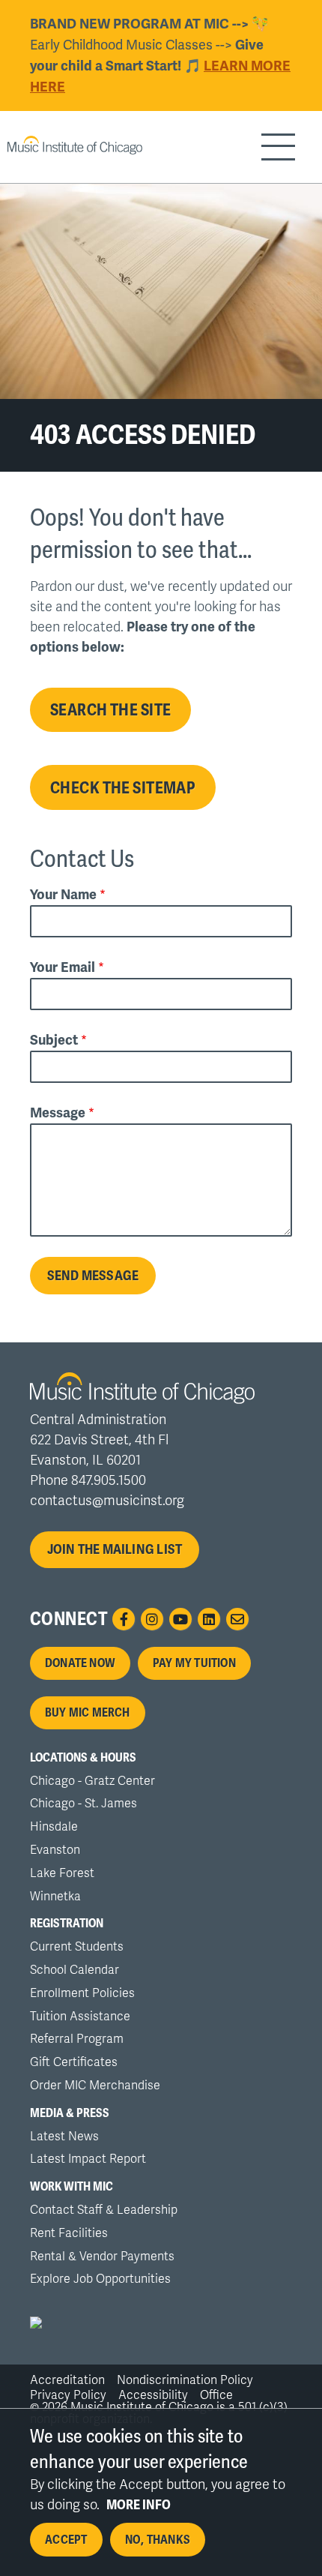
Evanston (55, 1850)
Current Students (77, 1947)
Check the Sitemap (123, 787)
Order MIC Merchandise (95, 2086)
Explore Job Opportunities (100, 2279)
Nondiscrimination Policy (185, 2380)
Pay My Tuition (194, 1663)
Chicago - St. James (83, 1804)
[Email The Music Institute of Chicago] (237, 1619)
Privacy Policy (68, 2395)
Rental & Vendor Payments (102, 2257)
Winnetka (55, 1897)
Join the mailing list (115, 1549)
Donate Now (80, 1663)
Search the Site (110, 710)
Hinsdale (54, 1827)
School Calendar (75, 1970)
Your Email (63, 967)
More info (139, 2505)
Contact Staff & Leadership (104, 2210)
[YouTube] (180, 1619)
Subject (54, 1040)
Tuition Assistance (80, 2017)
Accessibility (153, 2395)
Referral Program (77, 2039)
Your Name (63, 895)
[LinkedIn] (209, 1619)
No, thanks (158, 2540)
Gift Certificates (74, 2062)
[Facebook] (124, 1619)
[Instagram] (152, 1619)
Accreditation (67, 2380)
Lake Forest (62, 1873)
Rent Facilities (69, 2233)
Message (58, 1113)
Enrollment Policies (82, 1993)
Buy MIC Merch (88, 1713)
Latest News (64, 2137)
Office (216, 2395)
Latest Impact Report (88, 2159)
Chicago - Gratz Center (92, 1781)
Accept (66, 2540)
